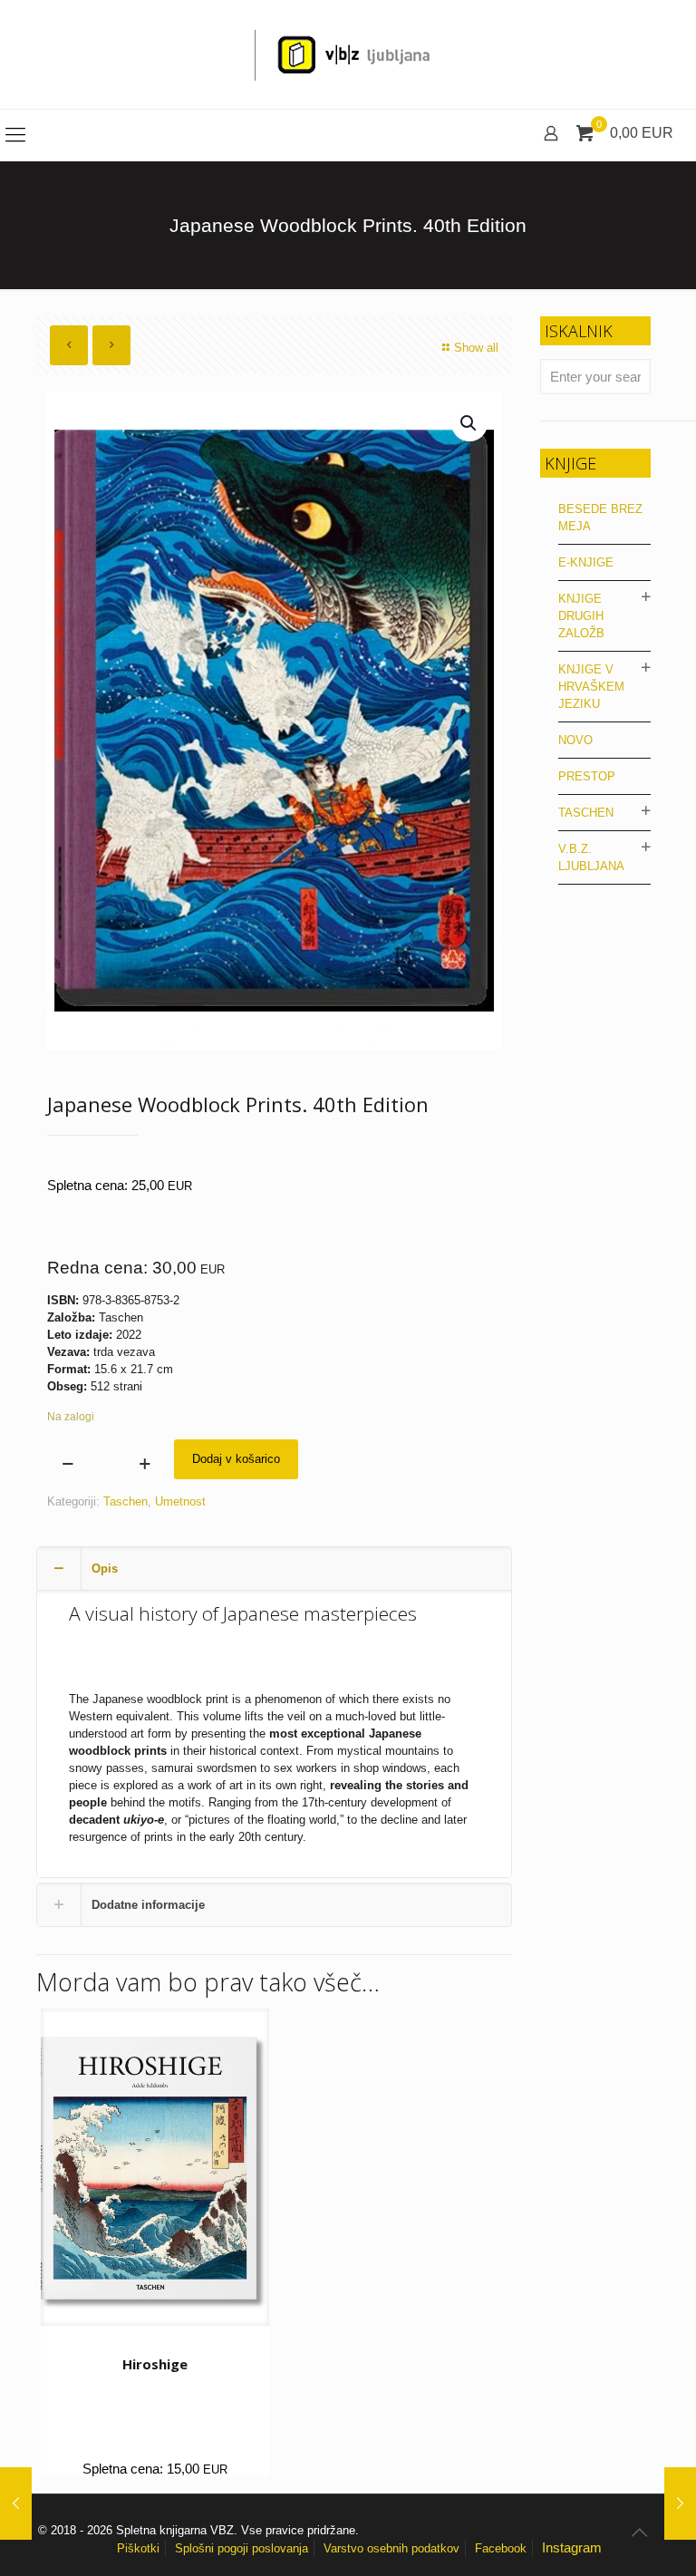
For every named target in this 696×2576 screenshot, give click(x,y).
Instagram (572, 2547)
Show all (476, 348)
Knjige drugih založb (581, 616)
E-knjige (586, 562)
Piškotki (138, 2548)
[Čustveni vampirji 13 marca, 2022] (680, 2503)
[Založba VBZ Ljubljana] (348, 54)
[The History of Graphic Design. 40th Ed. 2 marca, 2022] (16, 2503)
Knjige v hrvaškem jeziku (591, 687)
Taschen (126, 1501)
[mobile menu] (15, 135)
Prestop (587, 776)
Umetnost (180, 1501)
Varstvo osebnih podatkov (391, 2548)
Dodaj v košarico (236, 1459)
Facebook (501, 2548)
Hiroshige (155, 2364)
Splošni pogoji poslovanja (242, 2548)
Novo (575, 740)
